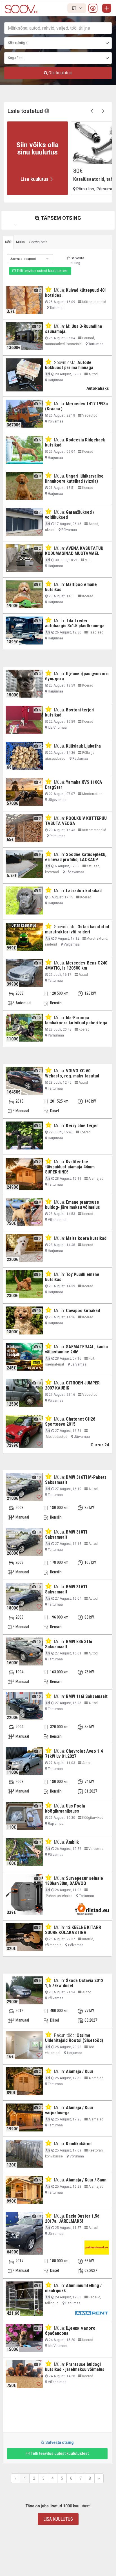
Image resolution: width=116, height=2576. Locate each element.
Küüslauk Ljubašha (83, 746)
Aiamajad (95, 1179)
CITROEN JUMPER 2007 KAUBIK (72, 1385)
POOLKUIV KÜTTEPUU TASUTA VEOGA (76, 821)
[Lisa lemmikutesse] (39, 310)
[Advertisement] (57, 2413)
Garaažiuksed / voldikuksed (70, 515)
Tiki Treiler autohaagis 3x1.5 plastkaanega (75, 623)
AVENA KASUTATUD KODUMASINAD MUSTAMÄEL (74, 551)
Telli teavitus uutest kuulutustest (42, 271)
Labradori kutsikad (84, 891)
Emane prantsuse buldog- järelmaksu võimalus (72, 1205)
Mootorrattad (92, 794)
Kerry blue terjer (82, 1126)
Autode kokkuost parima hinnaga (69, 365)
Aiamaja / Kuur (80, 2071)
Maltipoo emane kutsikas (71, 587)
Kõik (8, 242)
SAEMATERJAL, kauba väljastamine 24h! (76, 1349)
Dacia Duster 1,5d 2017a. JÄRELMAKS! (72, 2219)
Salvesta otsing (77, 261)
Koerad (87, 452)
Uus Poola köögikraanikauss (65, 1809)
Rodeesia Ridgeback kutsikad (75, 442)
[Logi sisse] (93, 8)
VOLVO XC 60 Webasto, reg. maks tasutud (72, 1073)
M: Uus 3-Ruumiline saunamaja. (74, 329)
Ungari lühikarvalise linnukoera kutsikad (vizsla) (74, 479)
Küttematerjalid (94, 302)
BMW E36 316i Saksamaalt (69, 1644)
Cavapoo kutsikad (83, 1311)
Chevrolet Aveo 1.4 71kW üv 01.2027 (74, 1754)
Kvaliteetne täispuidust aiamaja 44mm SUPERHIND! (70, 1167)
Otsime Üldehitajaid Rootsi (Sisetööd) (74, 2038)
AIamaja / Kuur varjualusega (69, 2110)
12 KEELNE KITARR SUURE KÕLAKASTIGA (73, 1930)
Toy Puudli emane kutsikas (72, 1277)
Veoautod (89, 415)
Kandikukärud (79, 2144)
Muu (88, 560)
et (74, 8)
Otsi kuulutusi (60, 73)
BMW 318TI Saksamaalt (66, 1535)
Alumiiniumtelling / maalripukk (73, 2288)
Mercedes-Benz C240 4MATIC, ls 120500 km (76, 965)
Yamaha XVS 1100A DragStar (74, 785)
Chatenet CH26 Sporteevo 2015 (70, 1422)
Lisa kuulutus (58, 2519)
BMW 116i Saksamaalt (87, 1696)
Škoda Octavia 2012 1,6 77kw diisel (74, 1983)
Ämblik (72, 1842)
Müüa (20, 242)
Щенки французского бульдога (77, 676)
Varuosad (96, 1849)
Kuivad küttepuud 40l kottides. (75, 293)
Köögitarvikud (92, 1818)
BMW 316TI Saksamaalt (66, 1589)
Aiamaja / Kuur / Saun (86, 2180)
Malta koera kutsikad (86, 1238)
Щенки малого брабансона (70, 2331)
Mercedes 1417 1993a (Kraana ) (76, 406)
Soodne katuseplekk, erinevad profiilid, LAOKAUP (76, 857)
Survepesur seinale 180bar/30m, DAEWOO (74, 1881)
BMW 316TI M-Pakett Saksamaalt (76, 1480)
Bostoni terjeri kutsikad (70, 712)
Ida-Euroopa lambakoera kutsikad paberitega (76, 1020)
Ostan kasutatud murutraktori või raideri (77, 929)
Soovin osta (38, 242)
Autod (93, 374)
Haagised (95, 632)
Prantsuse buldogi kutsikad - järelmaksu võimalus (75, 2367)
